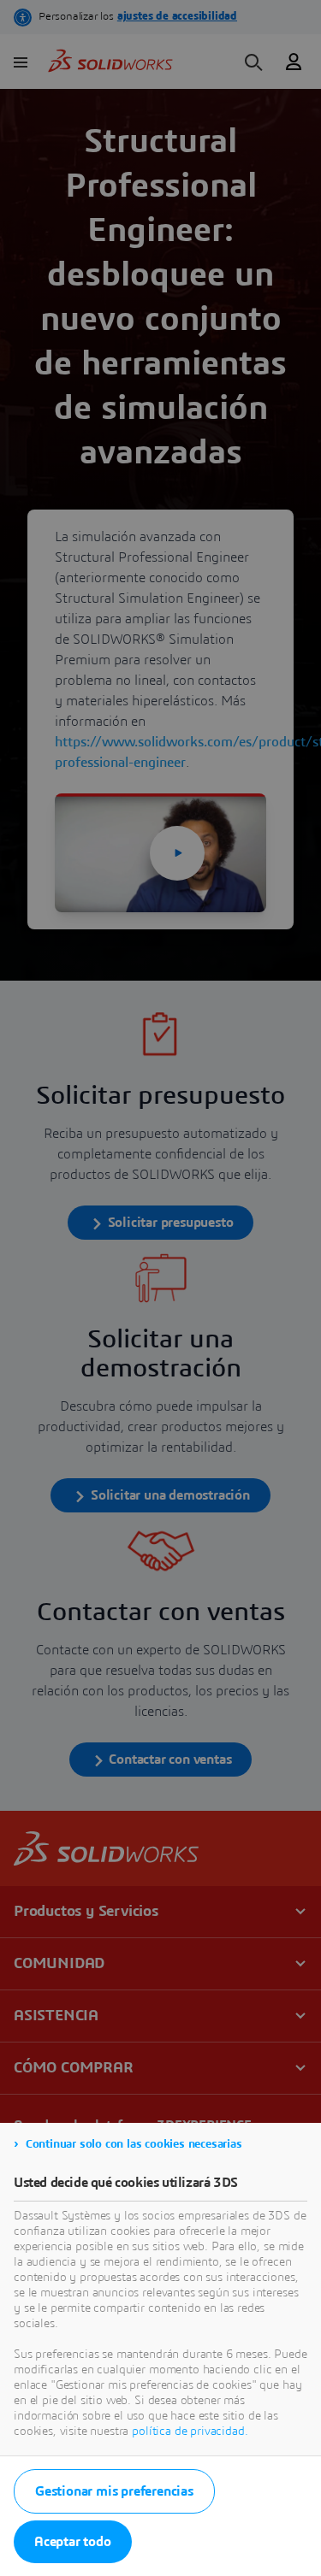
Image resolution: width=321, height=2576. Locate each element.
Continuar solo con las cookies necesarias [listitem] (134, 2144)
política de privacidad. (190, 2432)
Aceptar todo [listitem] (73, 2542)
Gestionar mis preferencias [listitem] (114, 2491)
